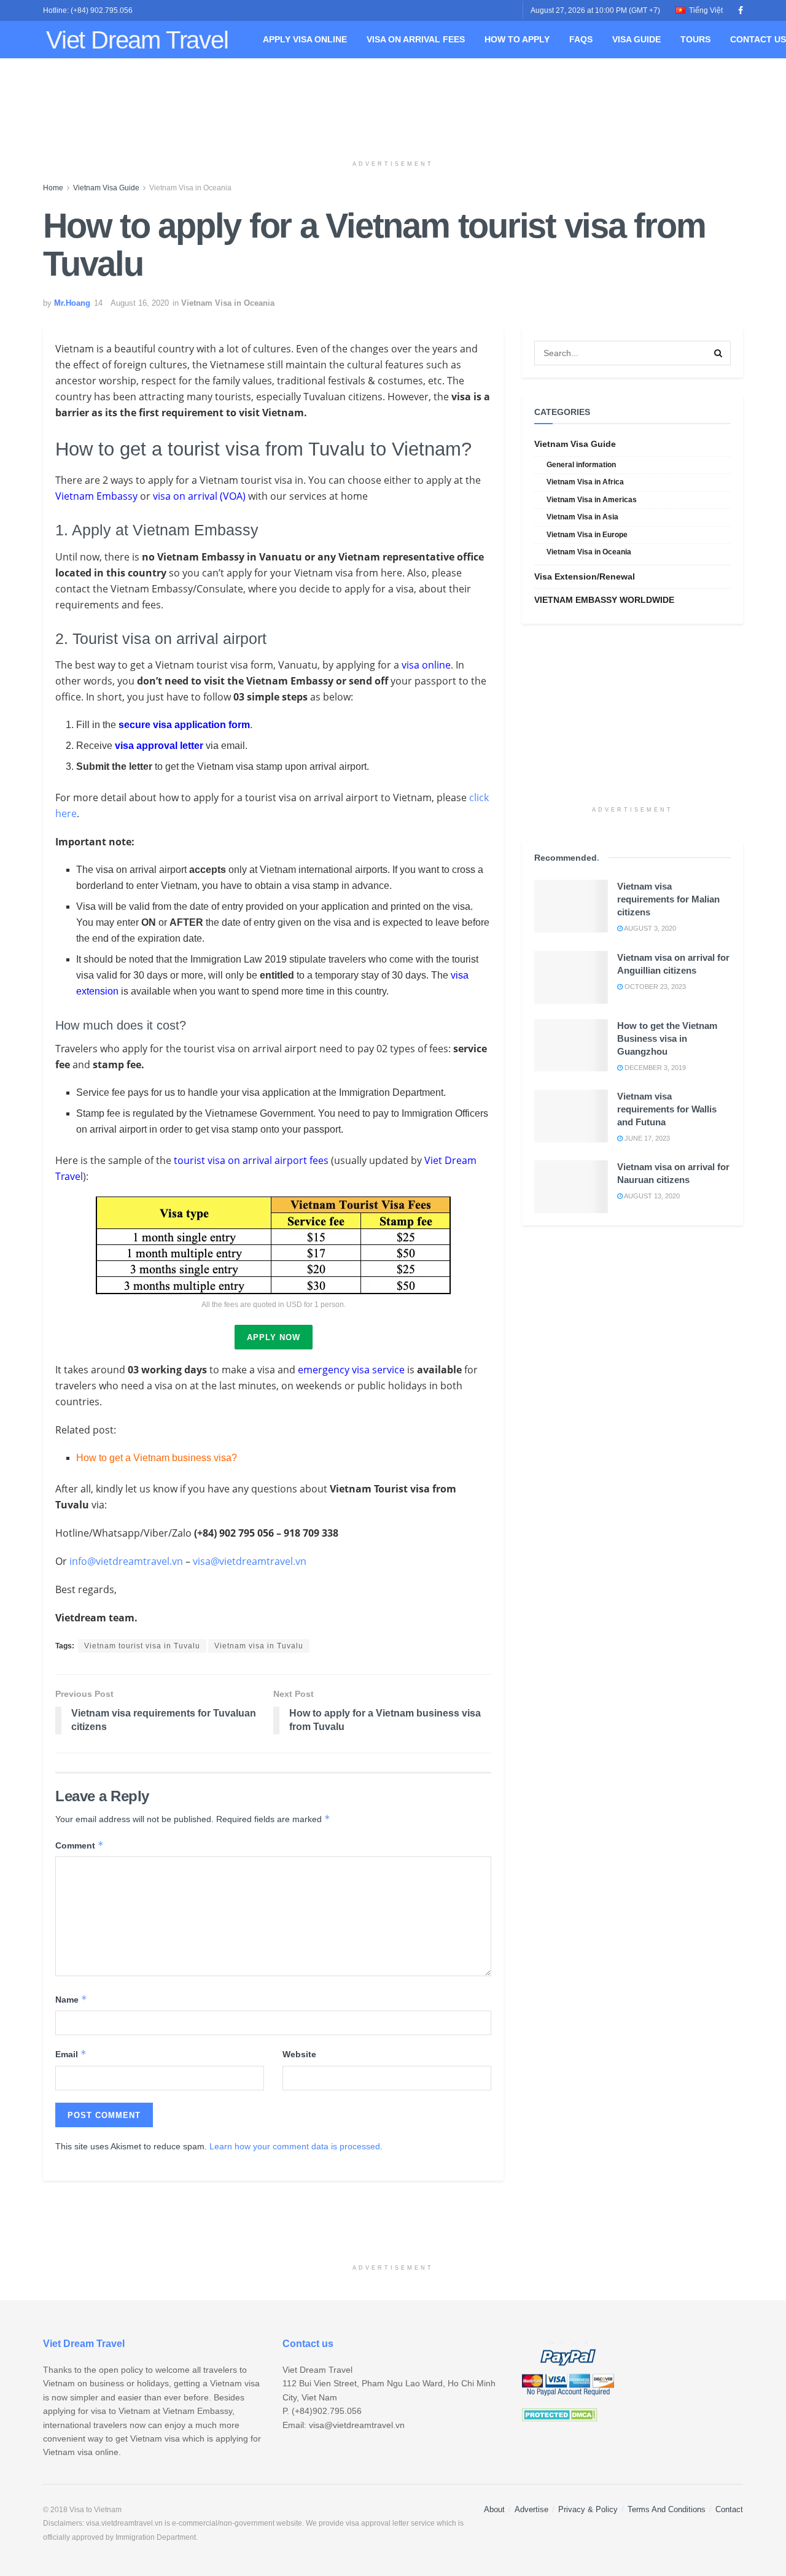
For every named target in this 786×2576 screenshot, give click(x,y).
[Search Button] (718, 353)
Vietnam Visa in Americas (592, 500)
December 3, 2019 (654, 1068)
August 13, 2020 (651, 1196)
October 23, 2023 (654, 987)
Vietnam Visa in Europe (587, 535)
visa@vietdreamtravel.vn (250, 1561)
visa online (426, 665)
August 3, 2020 (649, 928)
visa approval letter (159, 746)
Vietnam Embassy (96, 496)
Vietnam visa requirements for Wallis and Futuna (667, 1109)
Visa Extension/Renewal (585, 576)
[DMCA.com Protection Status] (560, 2415)
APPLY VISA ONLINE (305, 39)
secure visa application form (184, 725)
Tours (695, 39)
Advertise (531, 2509)
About (494, 2509)
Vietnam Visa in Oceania (190, 188)
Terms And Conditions (667, 2509)
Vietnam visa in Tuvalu (259, 1646)
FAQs (581, 39)
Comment (80, 1845)
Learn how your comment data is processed (295, 2146)
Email (71, 2054)
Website (299, 2054)
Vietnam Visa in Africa (585, 482)
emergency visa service (351, 1370)
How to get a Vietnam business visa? (157, 1458)
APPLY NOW (274, 1337)
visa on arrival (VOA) (199, 496)
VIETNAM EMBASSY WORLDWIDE (604, 600)
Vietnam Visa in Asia (582, 517)
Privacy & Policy (588, 2509)
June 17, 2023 (646, 1138)
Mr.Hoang (72, 303)
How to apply (517, 39)
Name (71, 1999)
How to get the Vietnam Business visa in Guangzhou (667, 1038)
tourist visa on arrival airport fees (251, 1160)
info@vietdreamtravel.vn (126, 1561)
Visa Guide (636, 39)
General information (581, 465)
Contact (729, 2509)
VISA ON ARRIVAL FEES (416, 39)
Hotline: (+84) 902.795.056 (88, 10)
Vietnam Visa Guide (106, 188)
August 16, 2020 (140, 303)
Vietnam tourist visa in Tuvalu (142, 1646)
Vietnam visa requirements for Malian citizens (668, 899)
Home (53, 188)
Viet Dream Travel (137, 40)
